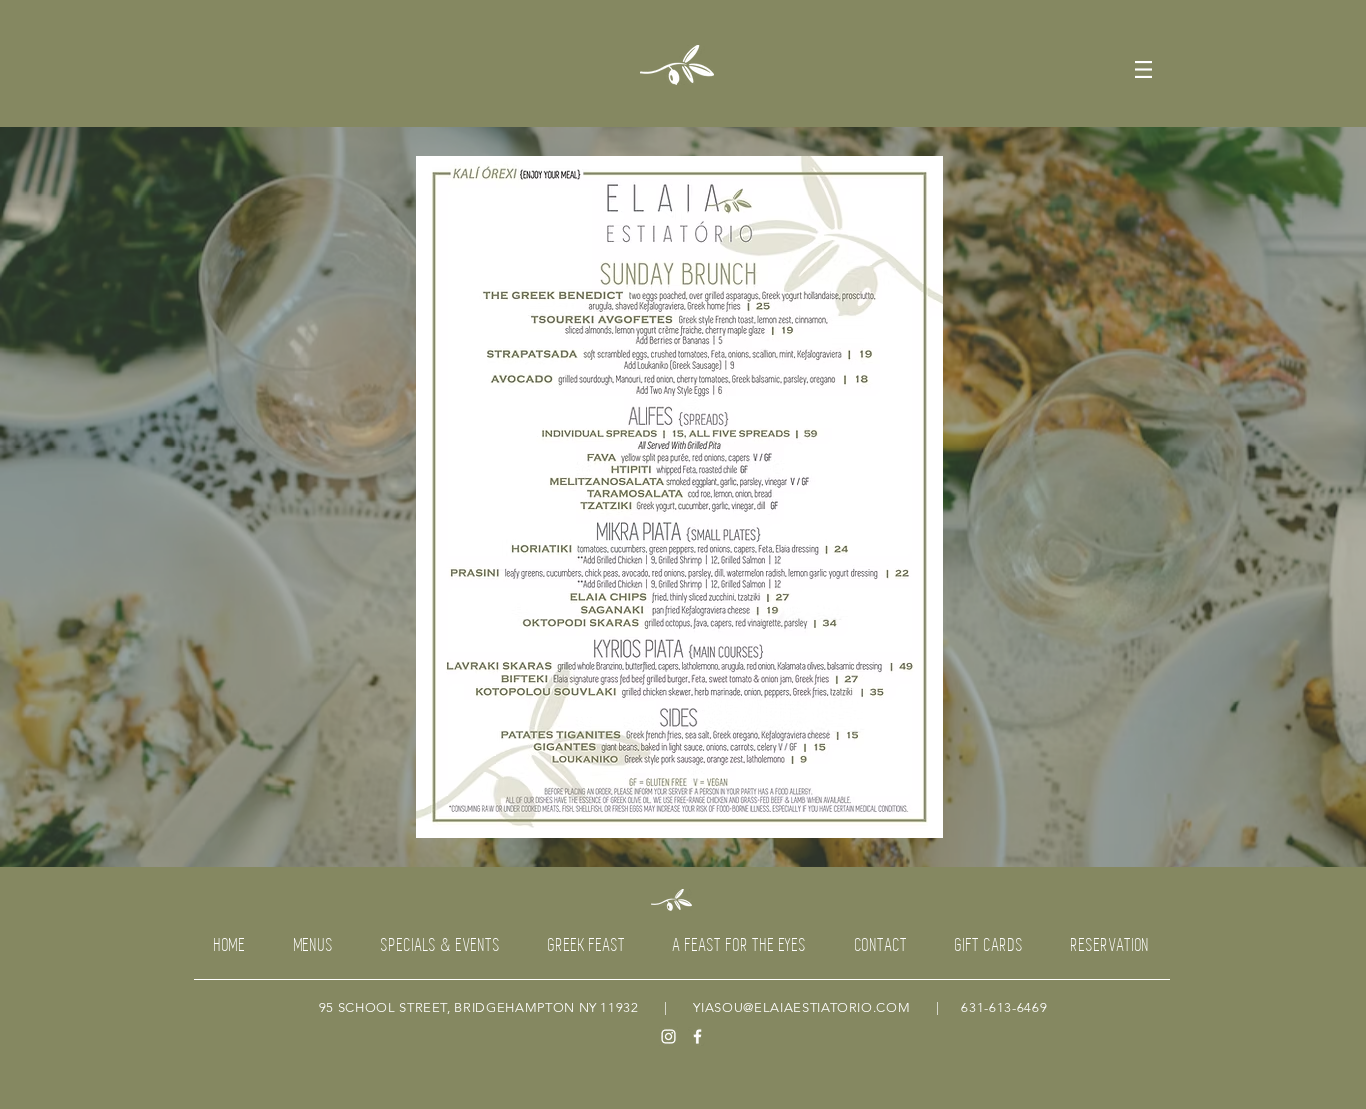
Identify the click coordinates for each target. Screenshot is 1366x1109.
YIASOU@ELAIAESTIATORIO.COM (801, 1007)
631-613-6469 (1004, 1007)
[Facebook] (697, 1036)
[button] (1143, 69)
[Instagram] (668, 1036)
